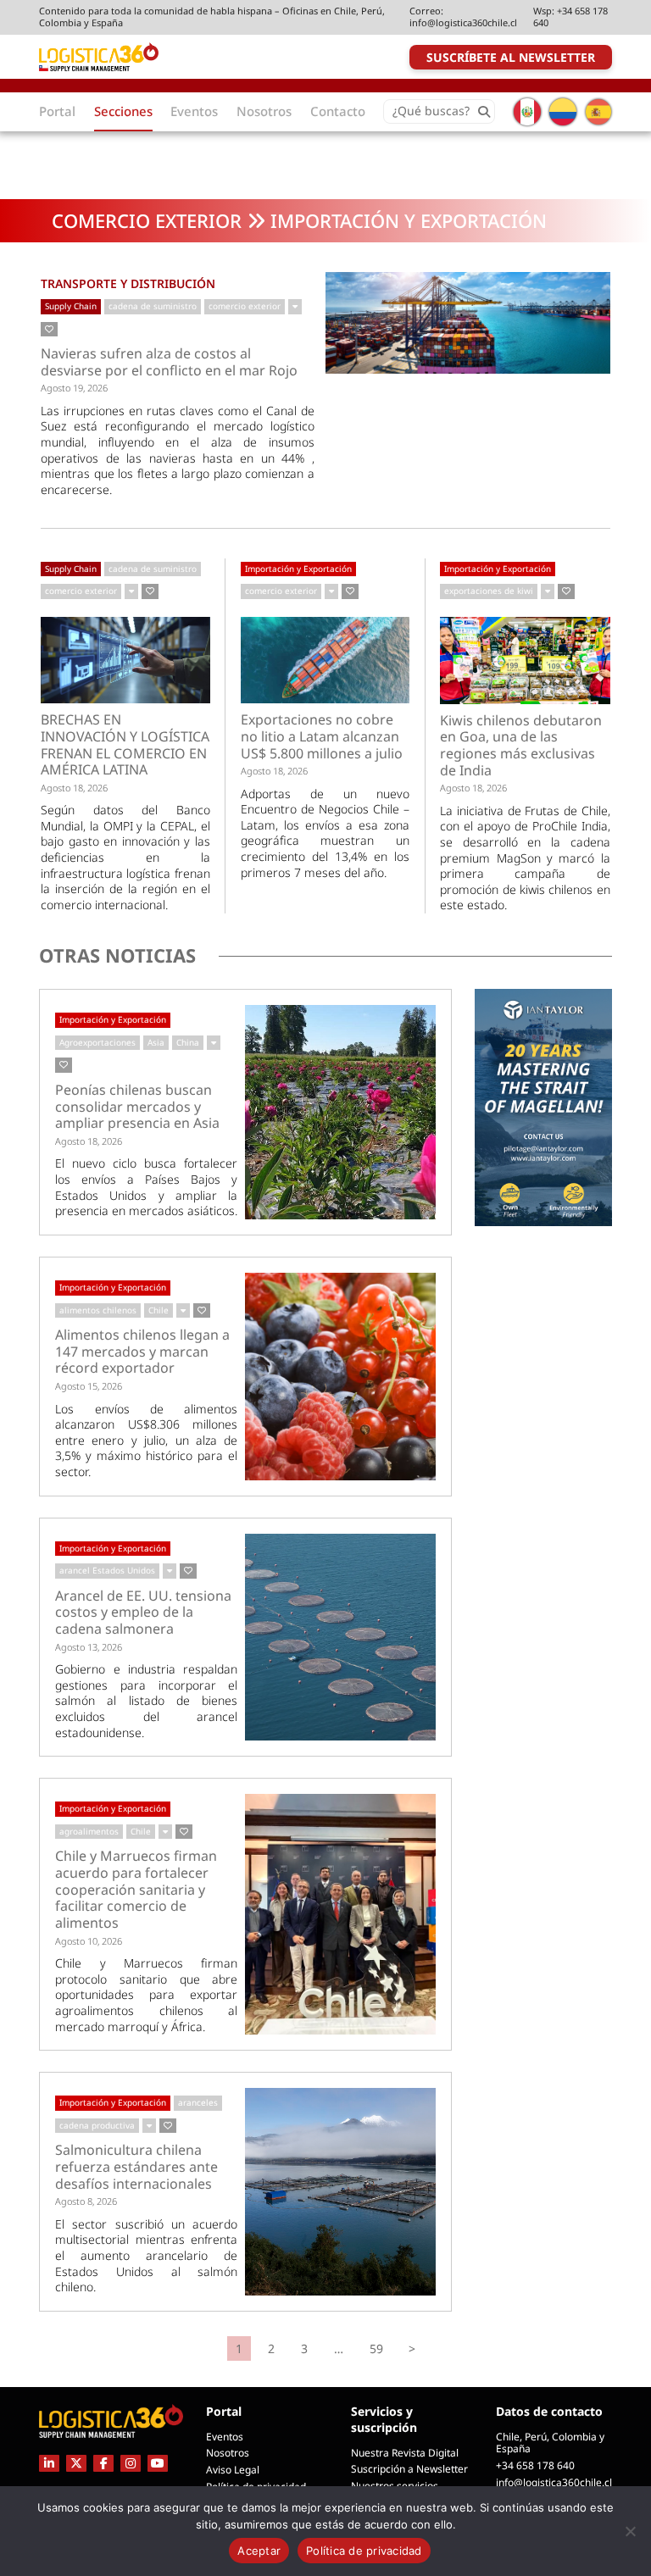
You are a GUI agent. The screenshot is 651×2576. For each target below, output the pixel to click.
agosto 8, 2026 (86, 2201)
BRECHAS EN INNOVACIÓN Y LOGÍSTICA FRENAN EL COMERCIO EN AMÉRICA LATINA (125, 745)
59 (376, 2348)
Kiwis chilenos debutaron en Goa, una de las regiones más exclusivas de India (521, 746)
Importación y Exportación (298, 569)
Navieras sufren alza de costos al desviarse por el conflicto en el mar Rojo (169, 362)
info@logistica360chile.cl (463, 22)
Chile (159, 1310)
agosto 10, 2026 (89, 1941)
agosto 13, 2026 (89, 1647)
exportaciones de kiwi (489, 591)
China (188, 1042)
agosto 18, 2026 (74, 788)
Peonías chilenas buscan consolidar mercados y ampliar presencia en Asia (137, 1107)
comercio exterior (245, 306)
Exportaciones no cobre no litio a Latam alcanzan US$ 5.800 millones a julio (322, 737)
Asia (156, 1042)
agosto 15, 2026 (89, 1386)
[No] (630, 2531)
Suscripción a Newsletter (409, 2469)
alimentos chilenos (98, 1310)
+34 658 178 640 (570, 17)
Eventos (225, 2437)
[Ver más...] (295, 307)
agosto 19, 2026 (74, 388)
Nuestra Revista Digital (405, 2453)
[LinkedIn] (49, 2463)
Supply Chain (71, 306)
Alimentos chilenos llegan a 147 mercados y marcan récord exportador (142, 1352)
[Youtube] (158, 2463)
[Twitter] (76, 2463)
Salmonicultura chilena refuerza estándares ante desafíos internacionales (136, 2167)
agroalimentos (89, 1831)
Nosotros (228, 2453)
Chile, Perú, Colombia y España (550, 2443)
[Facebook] (103, 2463)
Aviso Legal (233, 2470)
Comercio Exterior (147, 220)
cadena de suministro (153, 306)
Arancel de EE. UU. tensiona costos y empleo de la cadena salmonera (143, 1613)
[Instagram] (131, 2463)
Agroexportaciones (97, 1042)
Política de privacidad (364, 2551)
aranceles (198, 2102)
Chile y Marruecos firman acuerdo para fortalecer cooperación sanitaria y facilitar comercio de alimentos (136, 1890)
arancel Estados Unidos (107, 1570)
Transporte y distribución (128, 283)
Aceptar (259, 2551)
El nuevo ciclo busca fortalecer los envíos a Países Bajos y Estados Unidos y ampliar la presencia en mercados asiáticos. (146, 1187)
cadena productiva (97, 2125)
